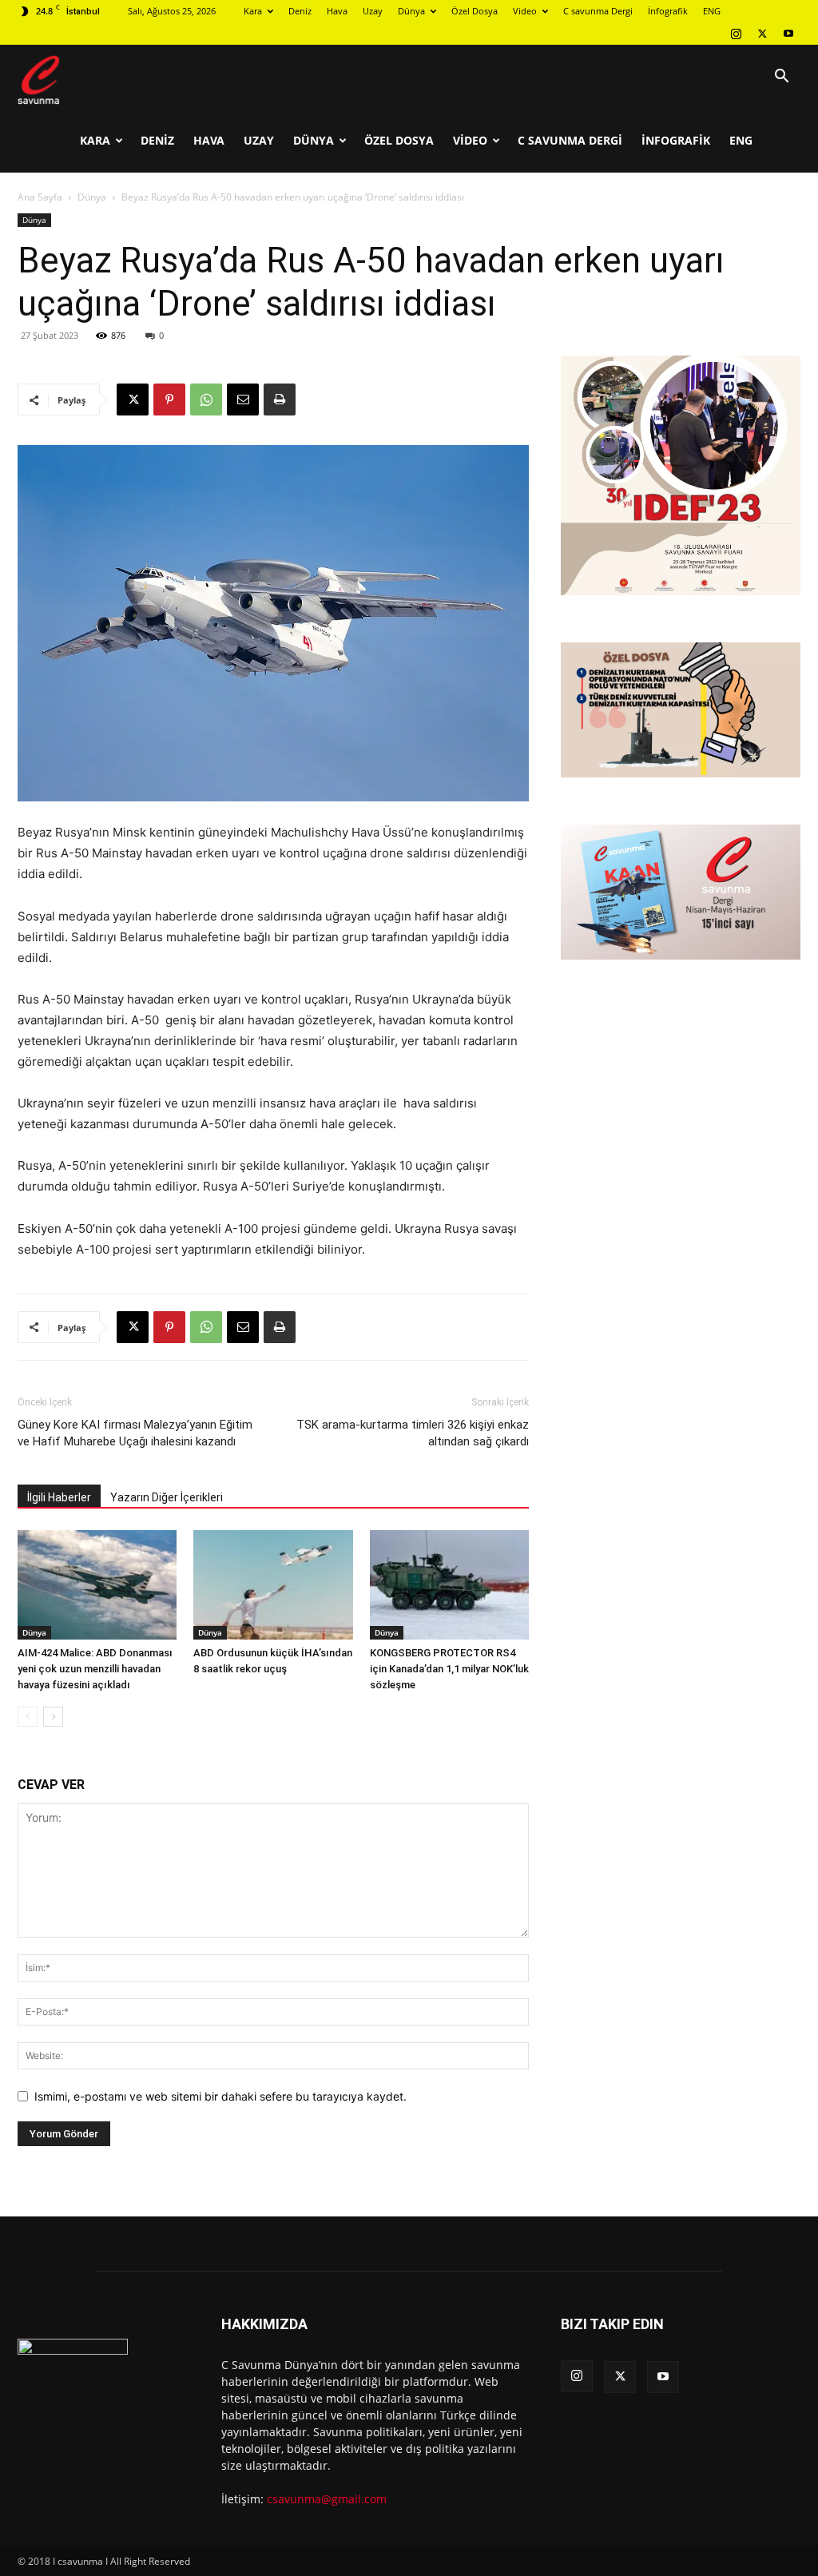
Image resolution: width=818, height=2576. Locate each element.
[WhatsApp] (206, 400)
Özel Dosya (475, 11)
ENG (712, 11)
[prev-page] (28, 1717)
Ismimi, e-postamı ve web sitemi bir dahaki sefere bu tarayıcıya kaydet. (220, 2096)
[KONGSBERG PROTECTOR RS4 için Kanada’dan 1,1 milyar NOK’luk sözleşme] (449, 1585)
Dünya (411, 11)
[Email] (243, 400)
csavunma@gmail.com (327, 2499)
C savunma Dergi (598, 11)
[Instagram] (736, 34)
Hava (337, 11)
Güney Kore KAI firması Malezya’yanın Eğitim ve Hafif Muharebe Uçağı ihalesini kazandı (135, 1433)
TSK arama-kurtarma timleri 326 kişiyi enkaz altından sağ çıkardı (413, 1433)
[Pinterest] (169, 400)
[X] (762, 34)
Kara (253, 11)
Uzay (373, 11)
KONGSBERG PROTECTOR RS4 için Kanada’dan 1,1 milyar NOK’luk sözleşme (449, 1669)
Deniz (300, 11)
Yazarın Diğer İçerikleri (167, 1497)
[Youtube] (788, 34)
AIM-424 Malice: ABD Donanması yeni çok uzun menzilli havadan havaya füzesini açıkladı (95, 1669)
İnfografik (668, 11)
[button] (781, 78)
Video (525, 11)
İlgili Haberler (59, 1497)
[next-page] (53, 1717)
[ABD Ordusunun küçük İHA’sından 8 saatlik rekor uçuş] (273, 1585)
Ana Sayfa (40, 197)
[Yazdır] (280, 400)
